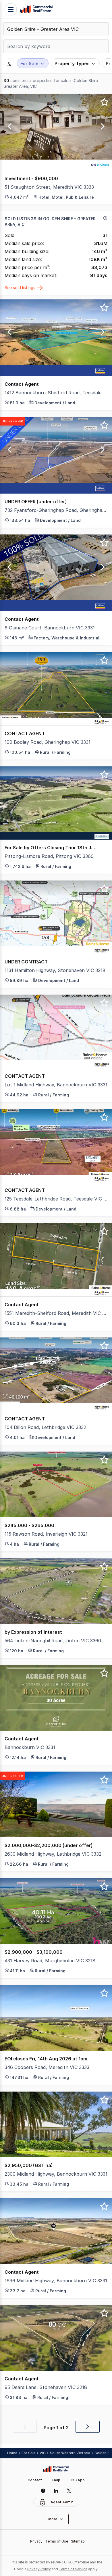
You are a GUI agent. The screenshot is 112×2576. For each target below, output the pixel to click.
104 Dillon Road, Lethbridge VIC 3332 (45, 1427)
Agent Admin (62, 2502)
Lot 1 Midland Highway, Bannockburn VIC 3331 (56, 1085)
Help (56, 2480)
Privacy (36, 2541)
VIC (43, 2453)
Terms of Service (73, 2569)
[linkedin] (56, 2491)
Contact (35, 2480)
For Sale (28, 2453)
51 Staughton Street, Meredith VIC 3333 (49, 187)
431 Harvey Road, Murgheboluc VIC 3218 (50, 1961)
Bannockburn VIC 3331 (30, 1747)
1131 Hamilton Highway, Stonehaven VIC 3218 (55, 970)
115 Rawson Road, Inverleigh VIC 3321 (46, 1534)
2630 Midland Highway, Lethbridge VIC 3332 (53, 1854)
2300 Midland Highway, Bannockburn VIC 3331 (56, 2174)
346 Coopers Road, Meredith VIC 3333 (47, 2067)
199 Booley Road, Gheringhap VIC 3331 (48, 742)
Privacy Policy (39, 2569)
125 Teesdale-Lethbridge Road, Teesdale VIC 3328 (56, 1199)
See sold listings (21, 288)
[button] (9, 127)
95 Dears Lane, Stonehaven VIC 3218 (46, 2387)
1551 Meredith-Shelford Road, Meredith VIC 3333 (56, 1313)
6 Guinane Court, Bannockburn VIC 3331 (50, 628)
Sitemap (78, 2541)
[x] (69, 2491)
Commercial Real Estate (36, 9)
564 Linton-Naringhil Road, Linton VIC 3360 (53, 1641)
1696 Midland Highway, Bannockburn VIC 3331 (56, 2281)
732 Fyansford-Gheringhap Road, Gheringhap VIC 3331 (56, 510)
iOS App (78, 2480)
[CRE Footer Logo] (56, 2469)
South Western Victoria (70, 2453)
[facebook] (43, 2491)
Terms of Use (57, 2541)
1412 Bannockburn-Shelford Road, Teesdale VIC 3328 (56, 393)
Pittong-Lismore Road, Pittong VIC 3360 (49, 856)
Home (12, 2453)
